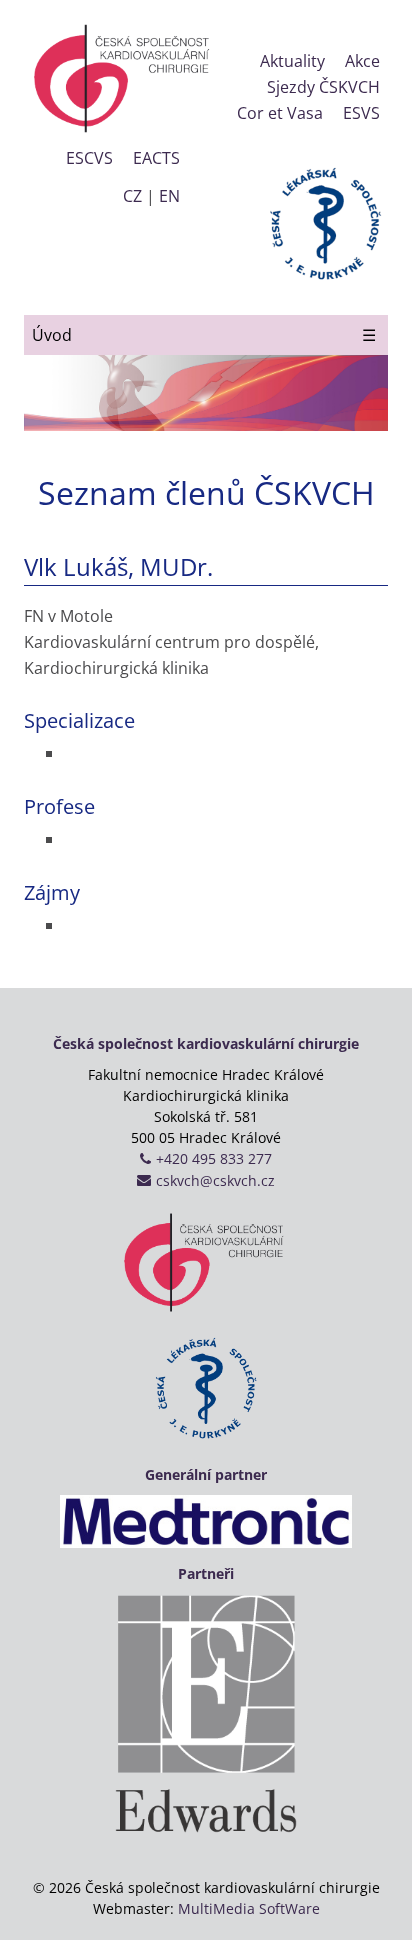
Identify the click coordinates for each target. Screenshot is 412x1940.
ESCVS (89, 158)
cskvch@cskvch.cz (215, 1180)
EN (169, 196)
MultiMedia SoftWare (249, 1908)
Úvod (52, 335)
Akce (362, 61)
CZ (132, 196)
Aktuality (292, 61)
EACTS (156, 158)
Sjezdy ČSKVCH (323, 87)
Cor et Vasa (280, 113)
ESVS (361, 113)
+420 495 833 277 (214, 1158)
